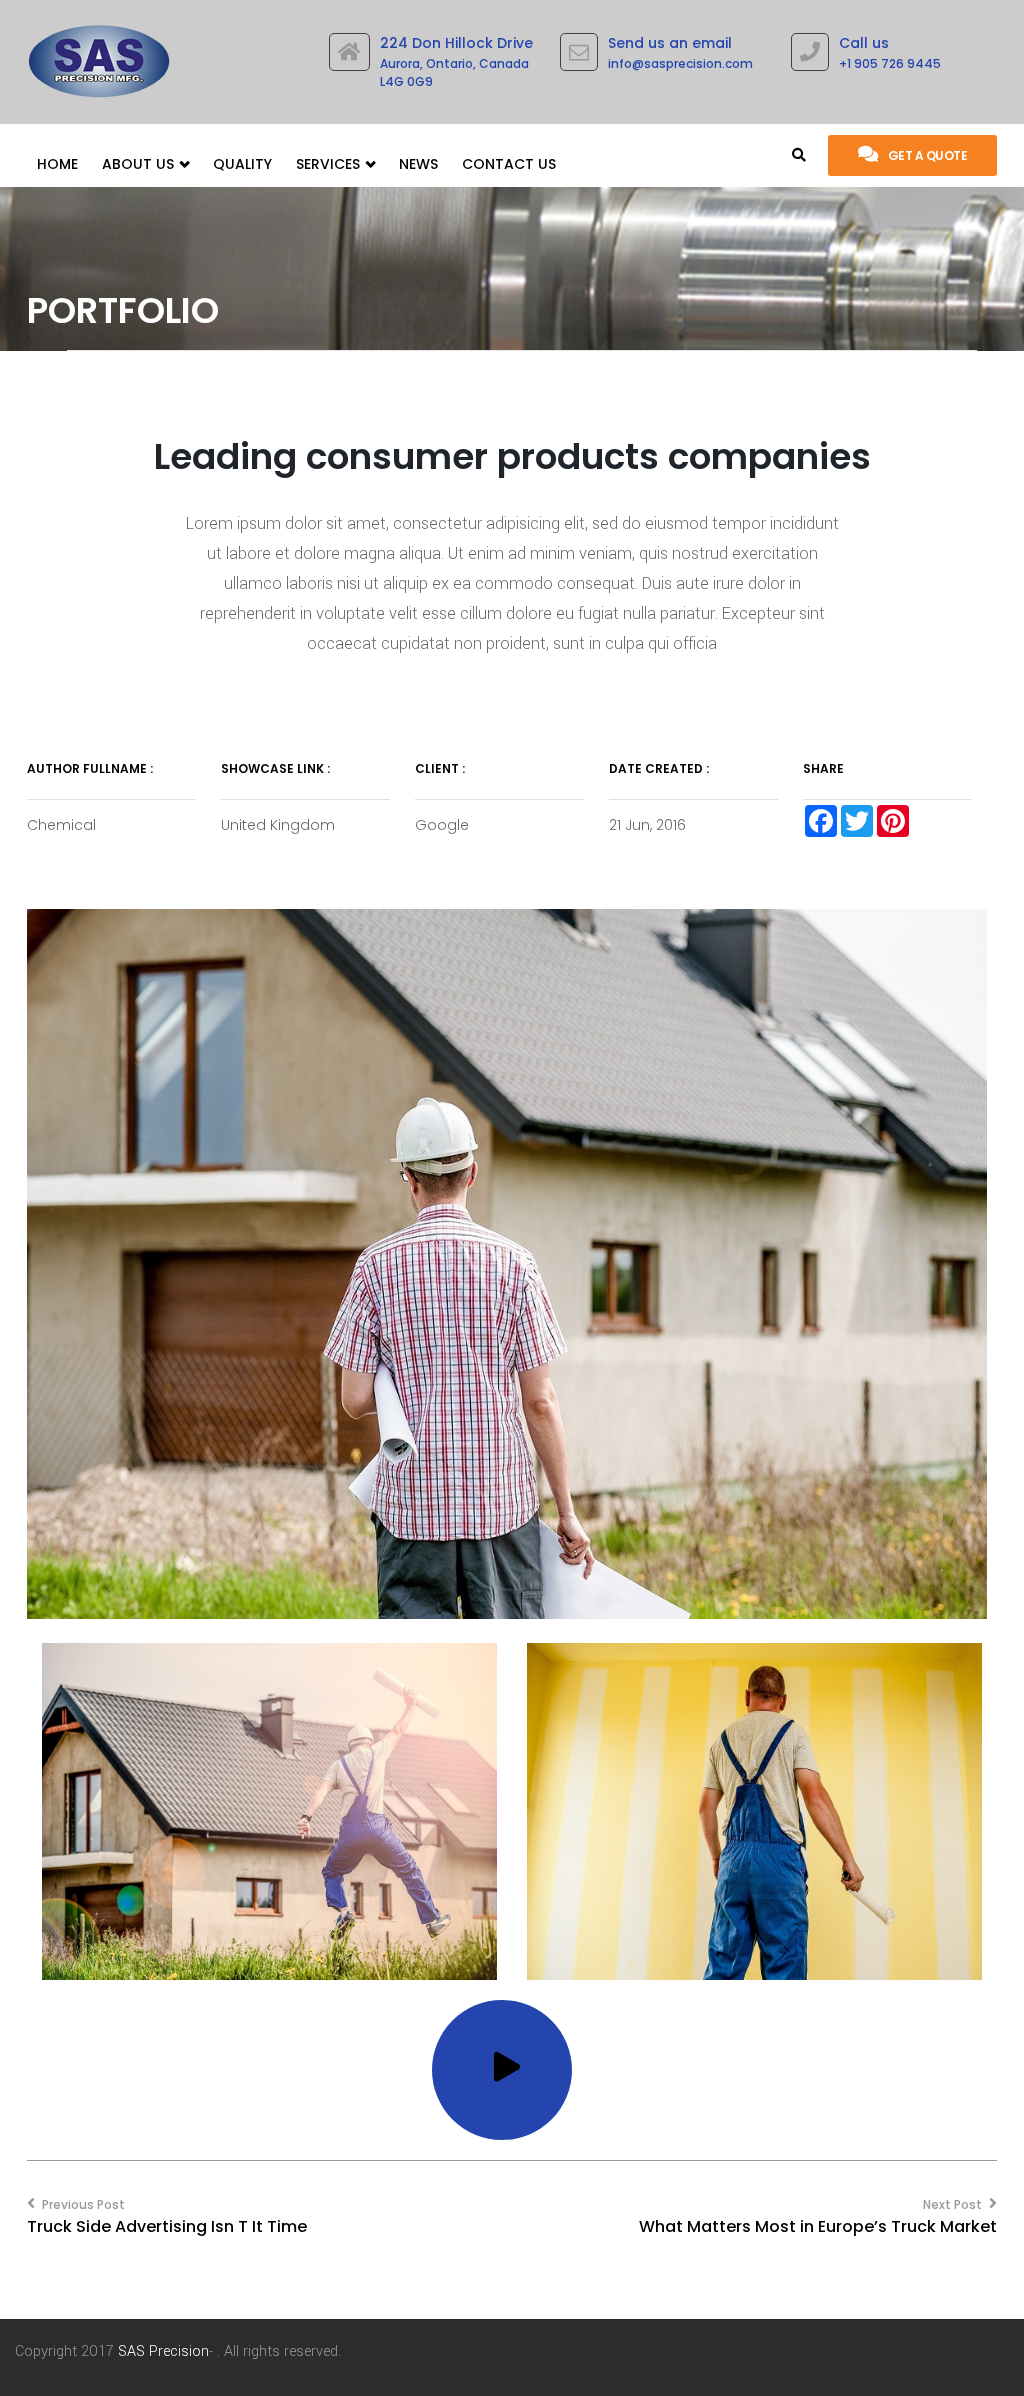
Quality (242, 164)
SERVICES (330, 164)
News (418, 164)
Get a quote (928, 155)
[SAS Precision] (99, 56)
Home (57, 164)
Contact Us (509, 164)
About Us (140, 164)
